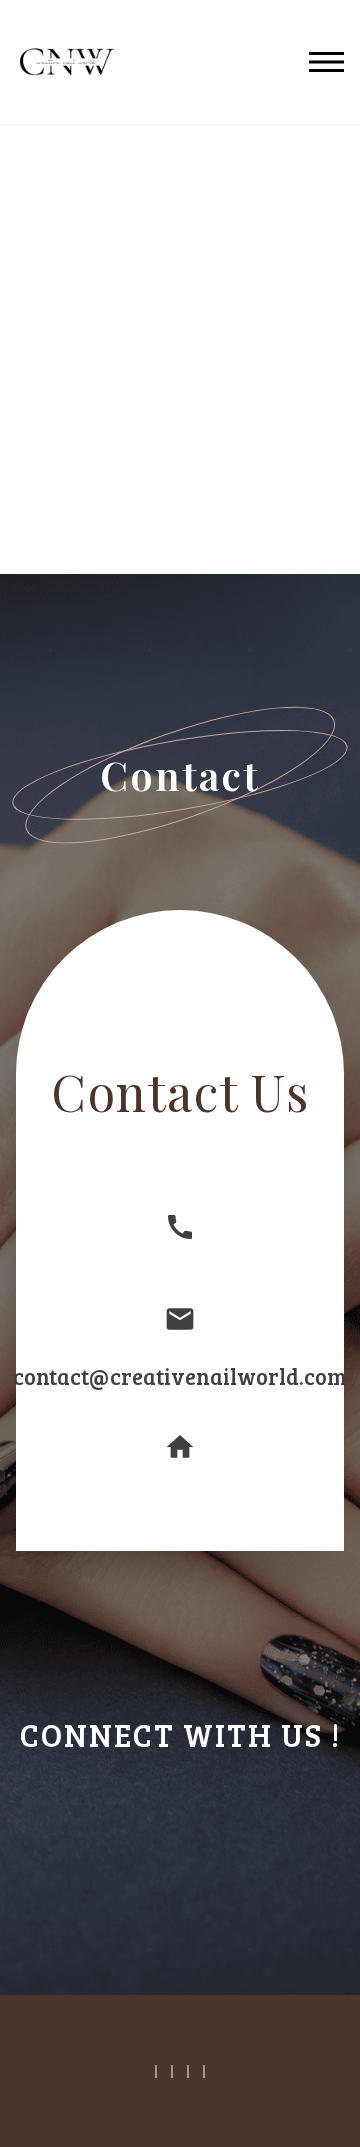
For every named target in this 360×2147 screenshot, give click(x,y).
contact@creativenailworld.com (180, 1376)
